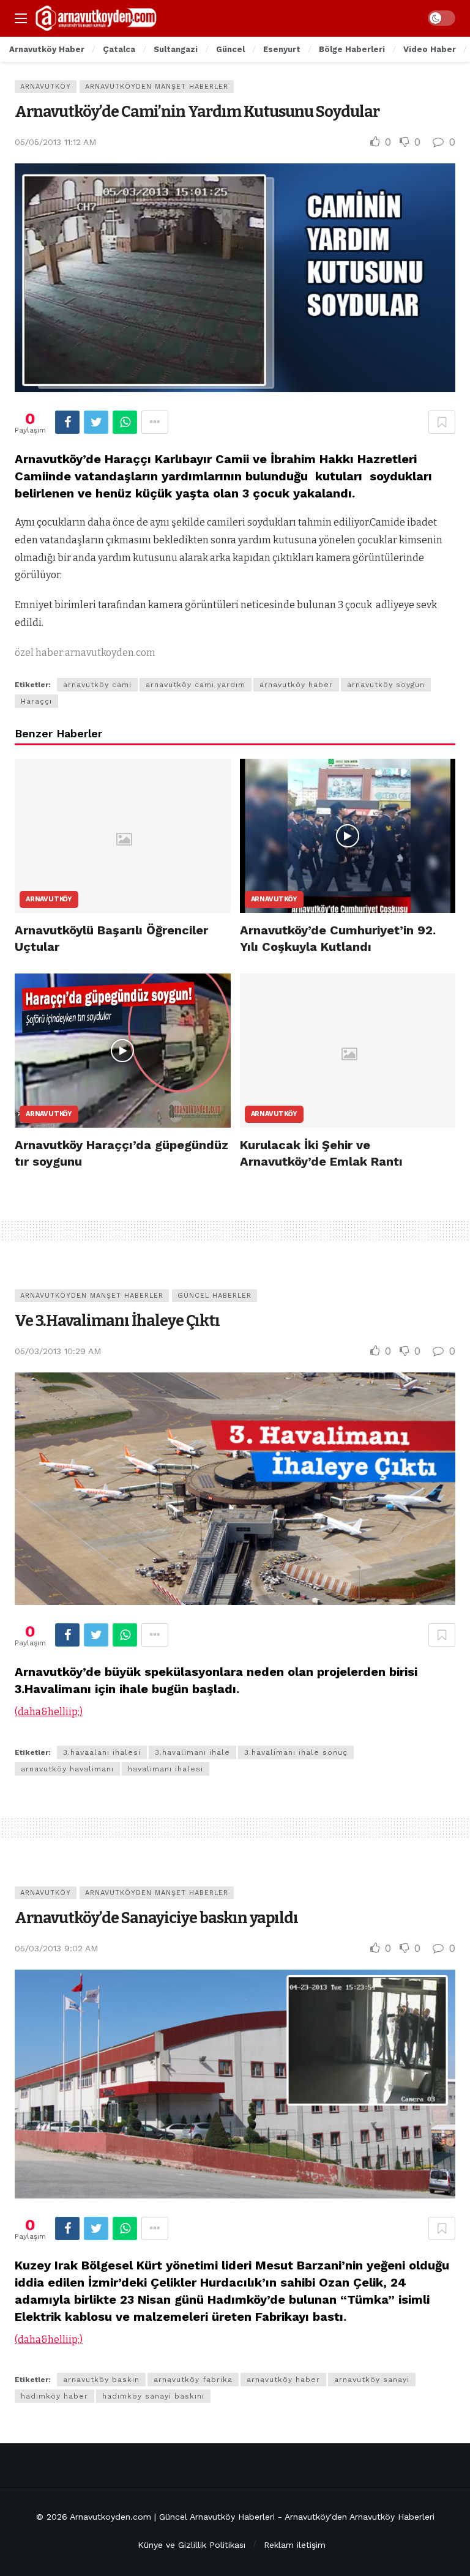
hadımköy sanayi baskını (153, 2396)
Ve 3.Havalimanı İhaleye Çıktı (117, 1321)
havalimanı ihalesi (166, 1769)
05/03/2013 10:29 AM (58, 1351)
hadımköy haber (54, 2396)
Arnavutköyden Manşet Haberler (157, 87)
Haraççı (36, 701)
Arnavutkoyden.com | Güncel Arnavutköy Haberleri (172, 2517)
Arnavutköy (46, 87)
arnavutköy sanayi (372, 2380)
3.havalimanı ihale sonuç (296, 1752)
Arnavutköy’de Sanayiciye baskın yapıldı (156, 1918)
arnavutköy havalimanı (67, 1769)
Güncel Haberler (214, 1296)
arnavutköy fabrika (193, 2380)
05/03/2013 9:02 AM (56, 1948)
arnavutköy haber (296, 685)
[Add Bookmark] (442, 422)
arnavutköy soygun (386, 685)
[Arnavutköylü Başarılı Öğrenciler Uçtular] (123, 836)
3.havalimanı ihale (192, 1752)
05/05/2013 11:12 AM (55, 142)
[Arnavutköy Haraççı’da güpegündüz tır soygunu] (123, 1051)
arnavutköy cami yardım (196, 685)
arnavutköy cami (97, 685)
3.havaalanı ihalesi (102, 1752)
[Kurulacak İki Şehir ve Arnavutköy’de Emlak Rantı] (348, 1051)
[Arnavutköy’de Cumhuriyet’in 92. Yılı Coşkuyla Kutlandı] (348, 836)
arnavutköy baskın (101, 2380)
